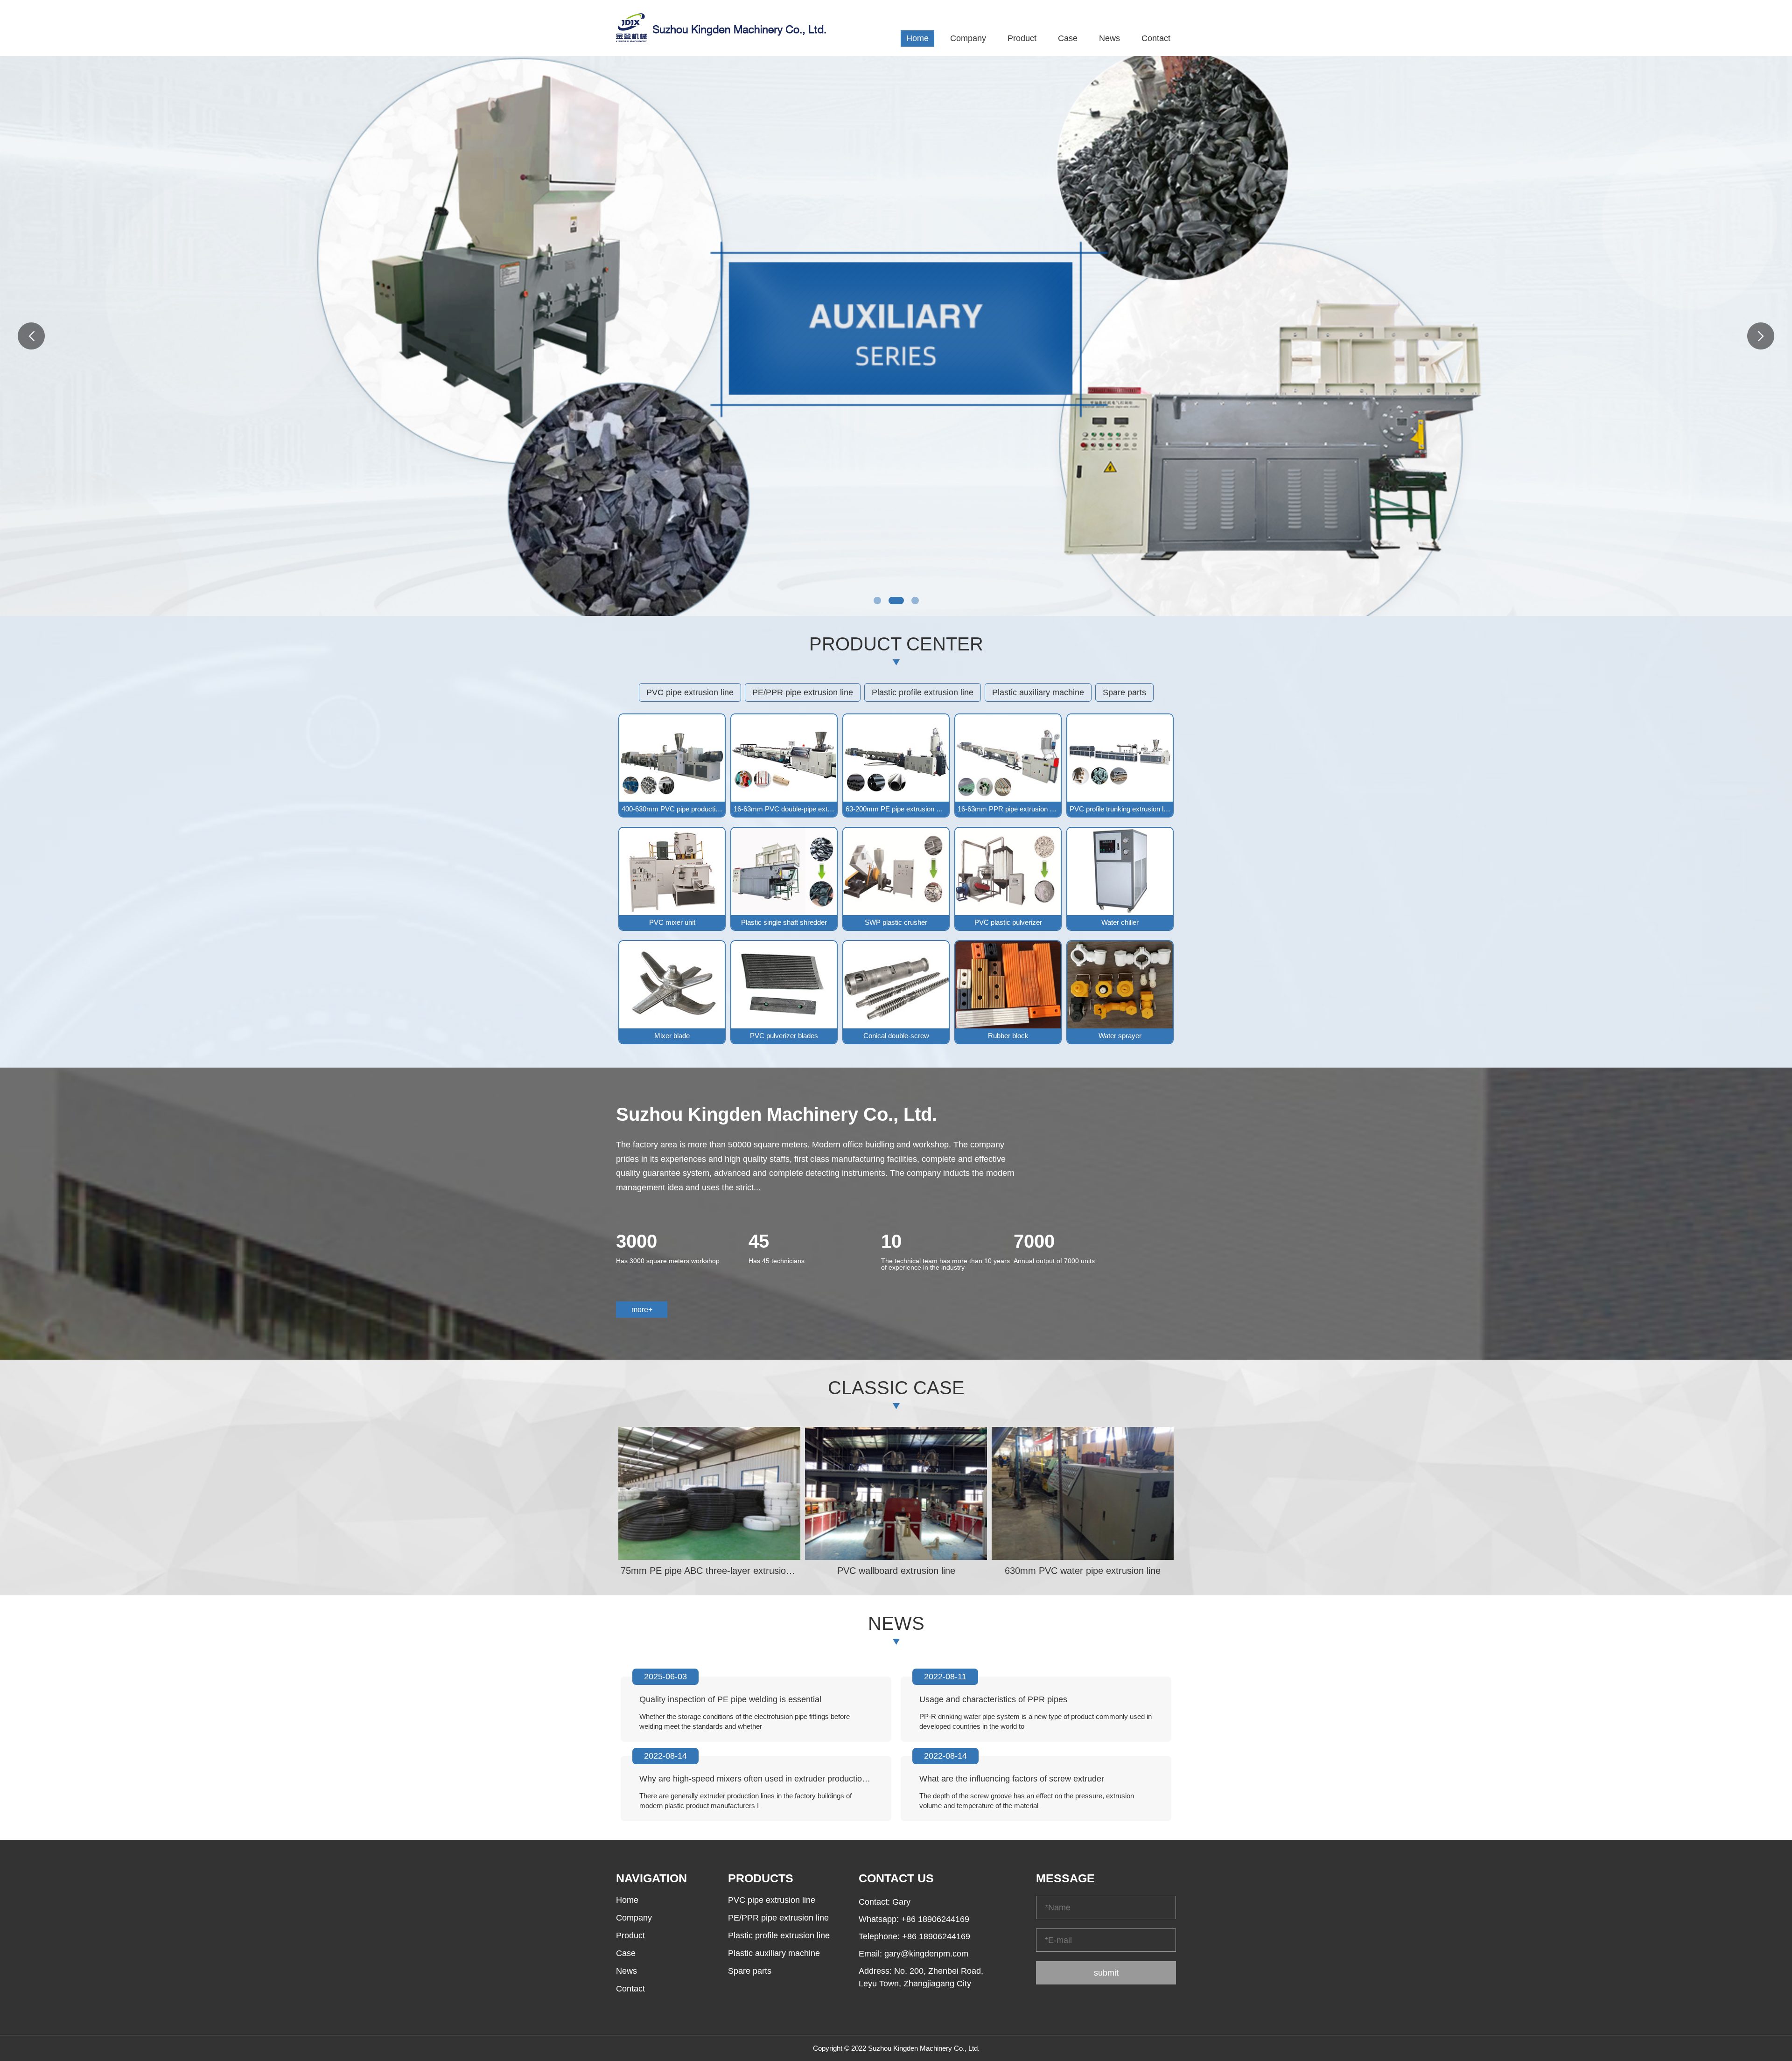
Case (1068, 38)
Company (968, 38)
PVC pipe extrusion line (690, 692)
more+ (642, 1310)
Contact (1156, 38)
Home (917, 38)
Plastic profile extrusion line (923, 692)
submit (1106, 1973)
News (1109, 38)
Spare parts (1124, 692)
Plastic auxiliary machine (1038, 692)
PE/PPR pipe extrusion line (803, 692)
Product (1022, 38)
